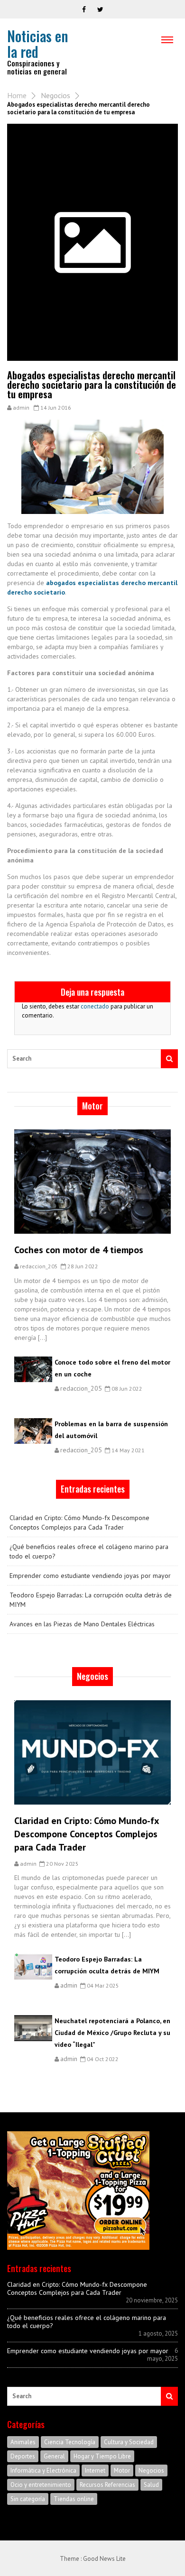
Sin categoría (28, 2499)
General (54, 2456)
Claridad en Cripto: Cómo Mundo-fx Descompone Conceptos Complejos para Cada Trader (79, 1522)
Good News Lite (104, 2559)
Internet (95, 2471)
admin (21, 408)
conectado (95, 1006)
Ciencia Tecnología (70, 2442)
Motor (122, 2471)
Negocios (55, 95)
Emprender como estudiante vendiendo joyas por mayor (90, 1576)
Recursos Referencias (107, 2485)
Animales (23, 2442)
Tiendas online (74, 2499)
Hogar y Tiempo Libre (102, 2456)
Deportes (23, 2456)
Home (17, 95)
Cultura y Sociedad (129, 2442)
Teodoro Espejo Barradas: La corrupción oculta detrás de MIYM (91, 1600)
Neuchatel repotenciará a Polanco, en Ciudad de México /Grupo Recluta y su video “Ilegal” (112, 2033)
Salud (151, 2485)
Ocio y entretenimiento (41, 2485)
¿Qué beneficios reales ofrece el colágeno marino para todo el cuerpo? (89, 1551)
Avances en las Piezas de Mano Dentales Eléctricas (82, 1624)
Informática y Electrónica (43, 2471)
